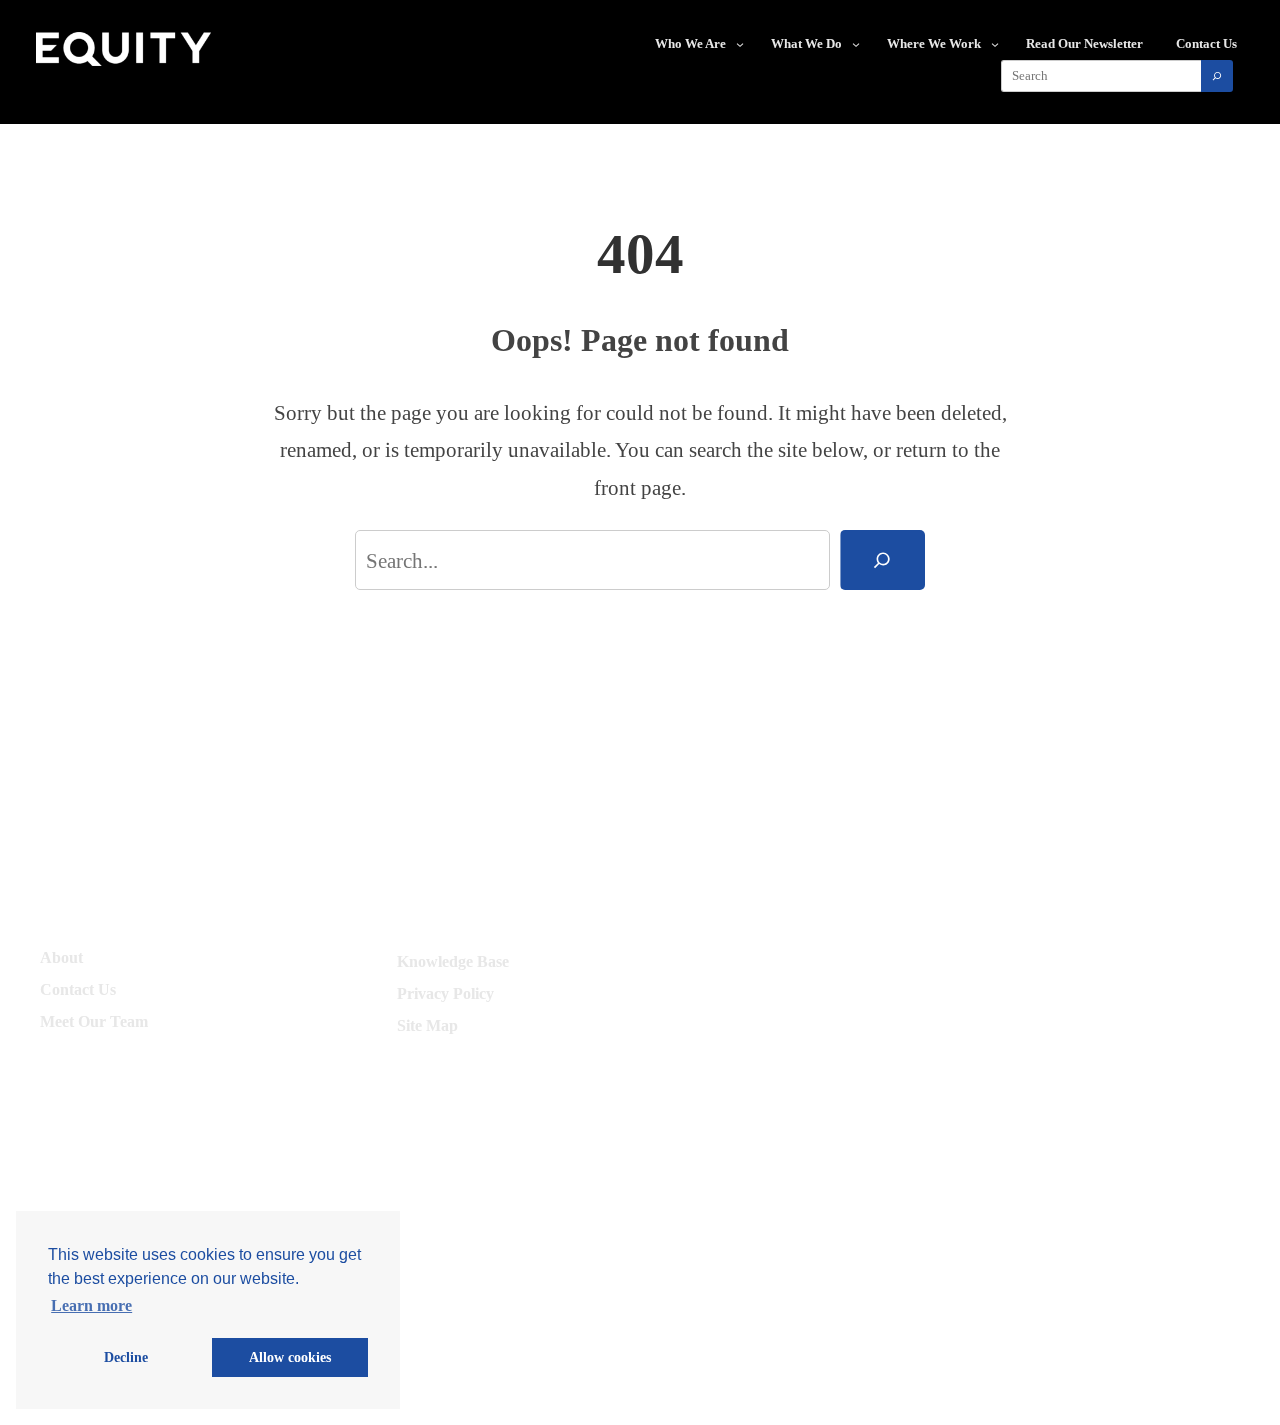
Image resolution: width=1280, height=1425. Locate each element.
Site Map (427, 1025)
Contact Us (78, 989)
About (61, 957)
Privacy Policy (445, 993)
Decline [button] (126, 1357)
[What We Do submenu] (856, 44)
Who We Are (690, 43)
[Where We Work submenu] (995, 44)
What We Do (806, 43)
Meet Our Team (94, 1021)
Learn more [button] (91, 1305)
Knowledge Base (453, 961)
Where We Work (934, 43)
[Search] (1217, 76)
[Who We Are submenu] (740, 44)
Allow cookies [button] (290, 1357)
